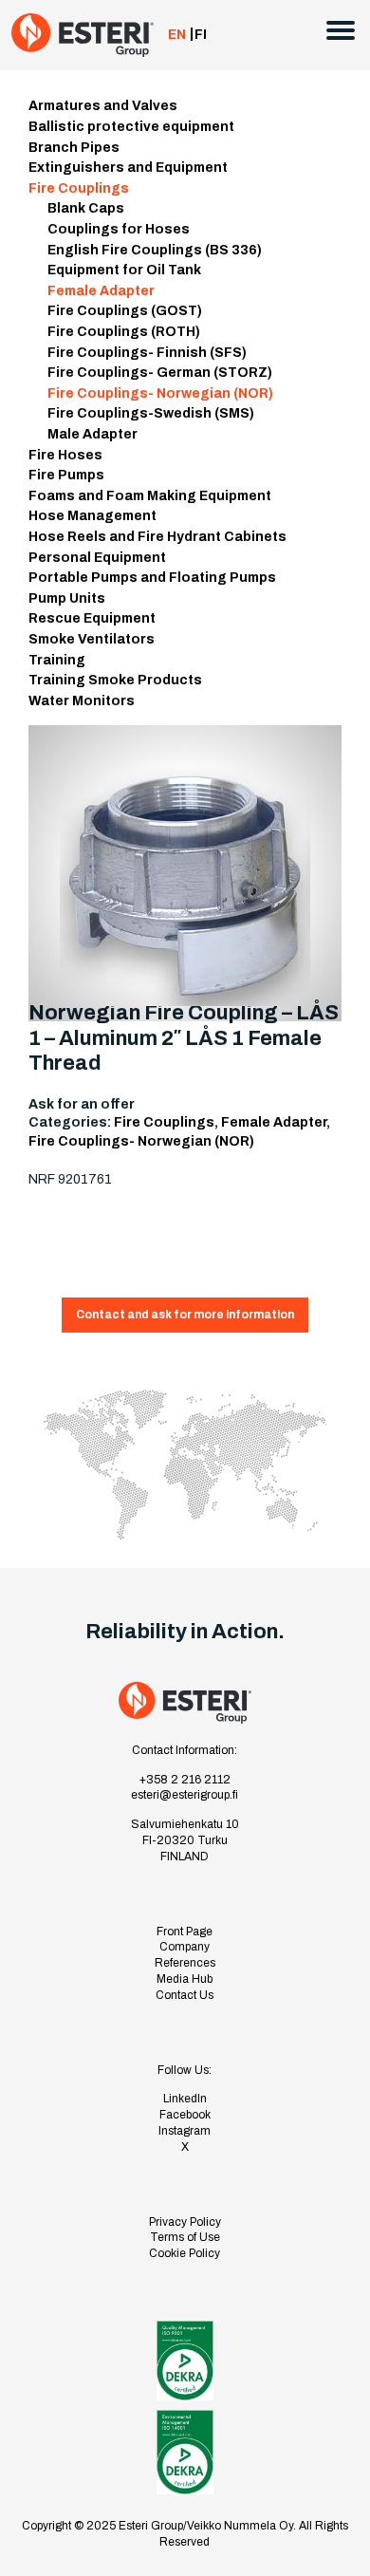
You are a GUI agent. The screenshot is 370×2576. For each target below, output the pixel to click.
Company (185, 1947)
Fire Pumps (66, 475)
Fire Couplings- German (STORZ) (160, 373)
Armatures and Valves (103, 106)
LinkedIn (185, 2099)
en (177, 35)
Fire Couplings (79, 188)
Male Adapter (92, 434)
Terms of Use (185, 2237)
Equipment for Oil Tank (124, 270)
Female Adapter (101, 291)
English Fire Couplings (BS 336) (155, 250)
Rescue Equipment (92, 618)
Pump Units (67, 598)
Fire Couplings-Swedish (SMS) (151, 413)
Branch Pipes (74, 148)
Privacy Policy (185, 2222)
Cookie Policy (185, 2253)
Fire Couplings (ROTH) (124, 332)
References (185, 1963)
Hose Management (92, 516)
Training (57, 660)
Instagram (185, 2131)
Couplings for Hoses (119, 229)
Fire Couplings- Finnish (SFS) (147, 353)
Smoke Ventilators (92, 639)
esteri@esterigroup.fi (185, 1795)
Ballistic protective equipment (131, 127)
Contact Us (185, 1995)
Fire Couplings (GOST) (125, 311)
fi (201, 35)
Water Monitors (82, 701)
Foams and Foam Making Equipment (150, 496)
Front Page (185, 1932)
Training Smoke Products (115, 680)
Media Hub (185, 1979)
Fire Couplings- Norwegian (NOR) (160, 393)
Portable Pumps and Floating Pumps (152, 578)
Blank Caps (86, 208)
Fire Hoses (65, 455)
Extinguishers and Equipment (128, 168)
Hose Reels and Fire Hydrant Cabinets (157, 537)
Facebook (185, 2115)
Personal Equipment (97, 558)
